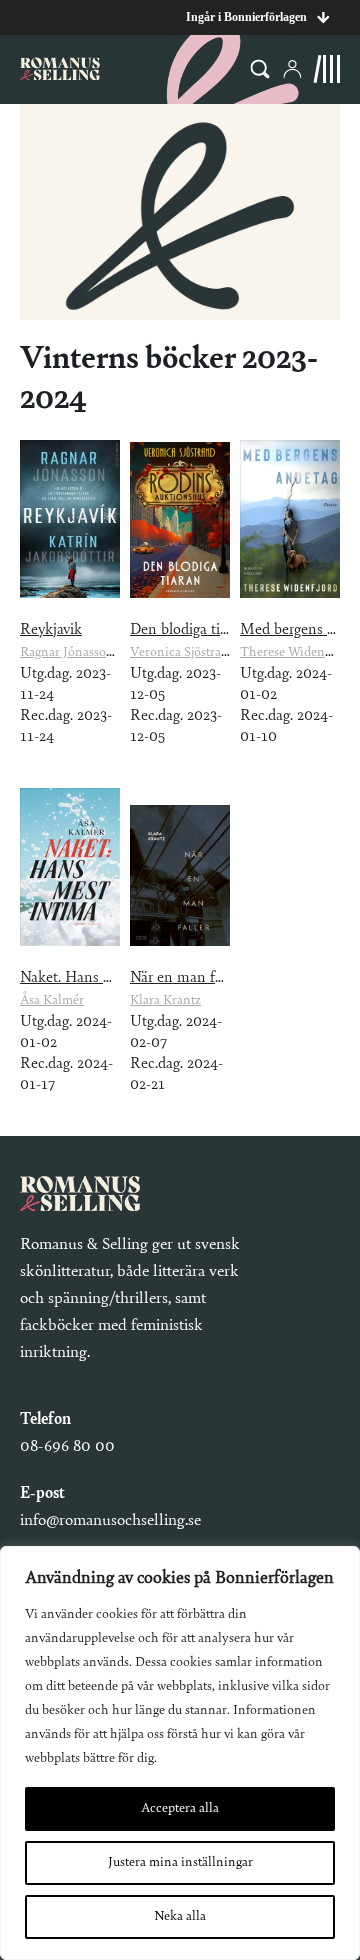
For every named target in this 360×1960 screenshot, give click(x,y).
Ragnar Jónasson (67, 653)
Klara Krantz (165, 1001)
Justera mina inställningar (180, 1863)
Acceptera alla (180, 1809)
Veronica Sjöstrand (183, 653)
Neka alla (180, 1917)
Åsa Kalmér (52, 1001)
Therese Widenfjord (295, 653)
